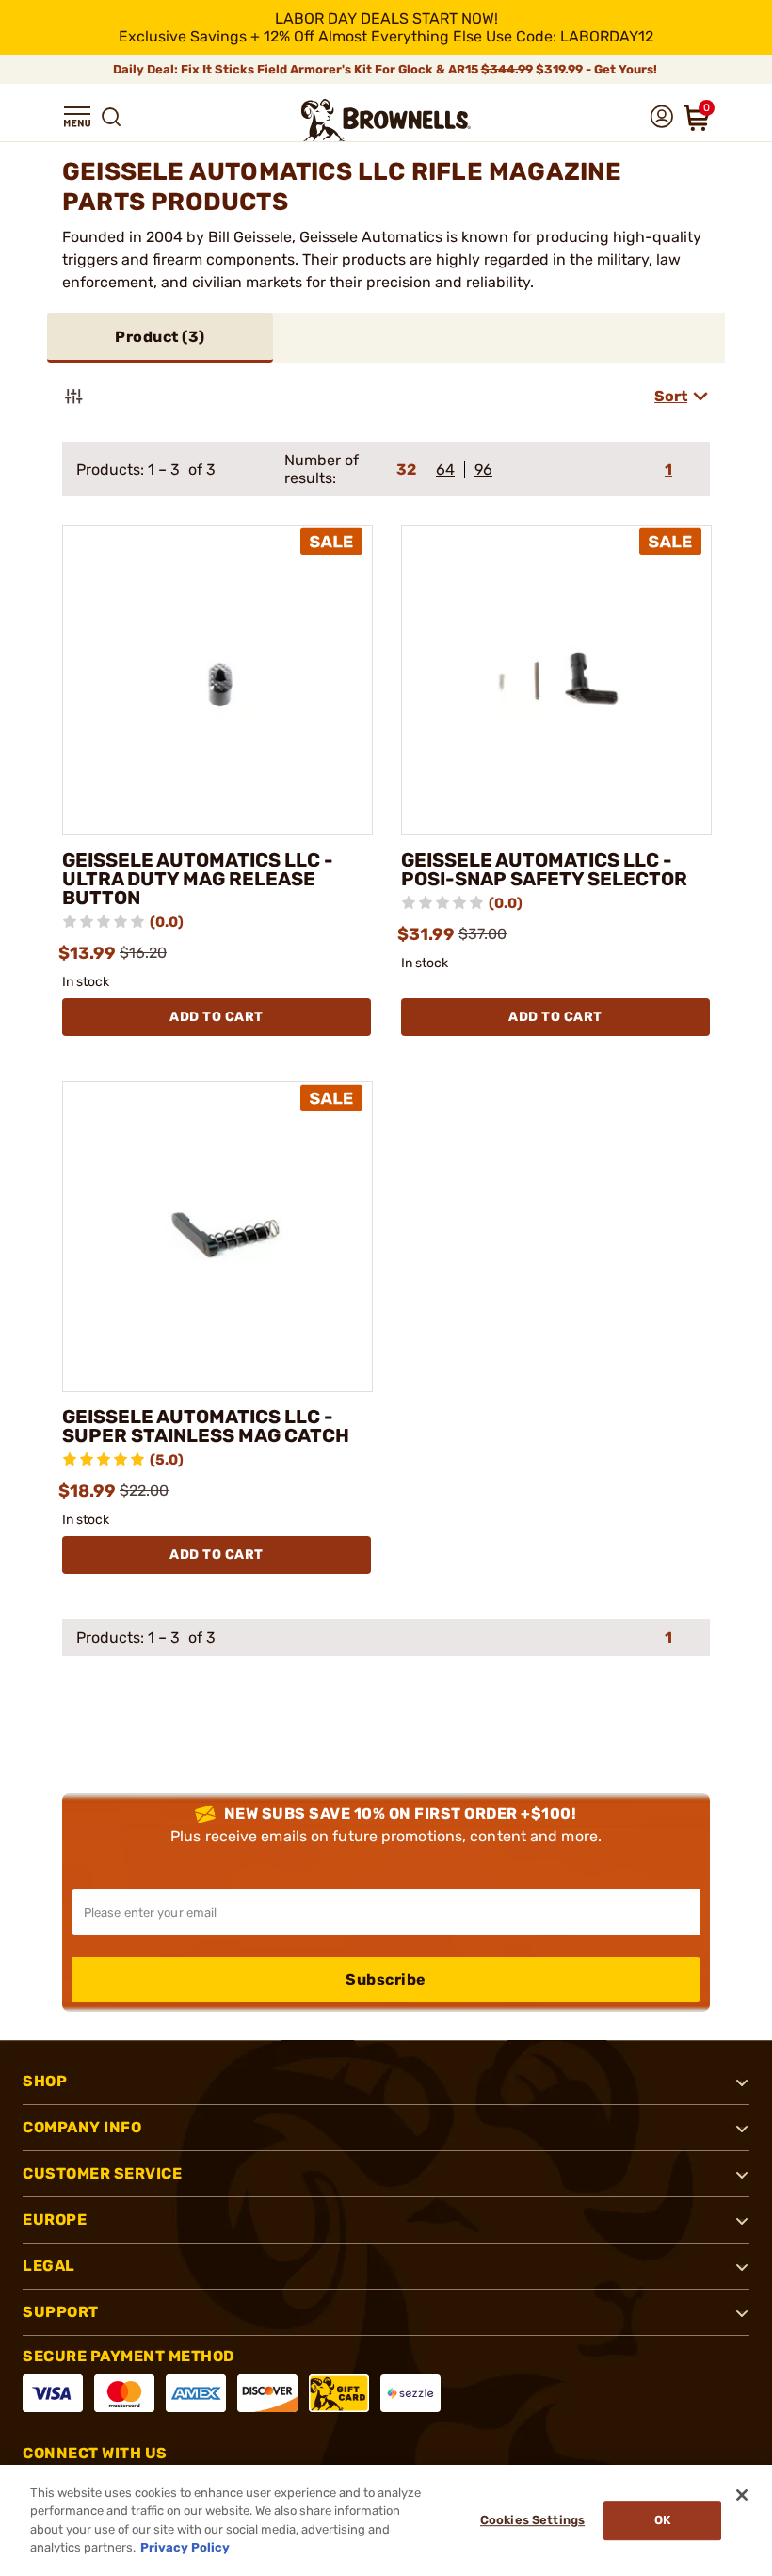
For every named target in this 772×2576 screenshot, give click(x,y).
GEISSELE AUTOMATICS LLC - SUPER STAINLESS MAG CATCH (206, 1426)
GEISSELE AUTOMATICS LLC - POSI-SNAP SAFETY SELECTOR (544, 869)
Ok (662, 2520)
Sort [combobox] (671, 396)
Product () (160, 337)
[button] (77, 117)
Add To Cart (217, 1017)
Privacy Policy (185, 2547)
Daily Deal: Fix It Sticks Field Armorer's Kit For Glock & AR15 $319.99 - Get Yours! (386, 69)
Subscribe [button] (386, 1979)
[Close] (742, 2495)
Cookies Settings (532, 2520)
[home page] (386, 120)
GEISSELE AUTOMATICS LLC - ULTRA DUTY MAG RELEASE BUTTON (198, 879)
